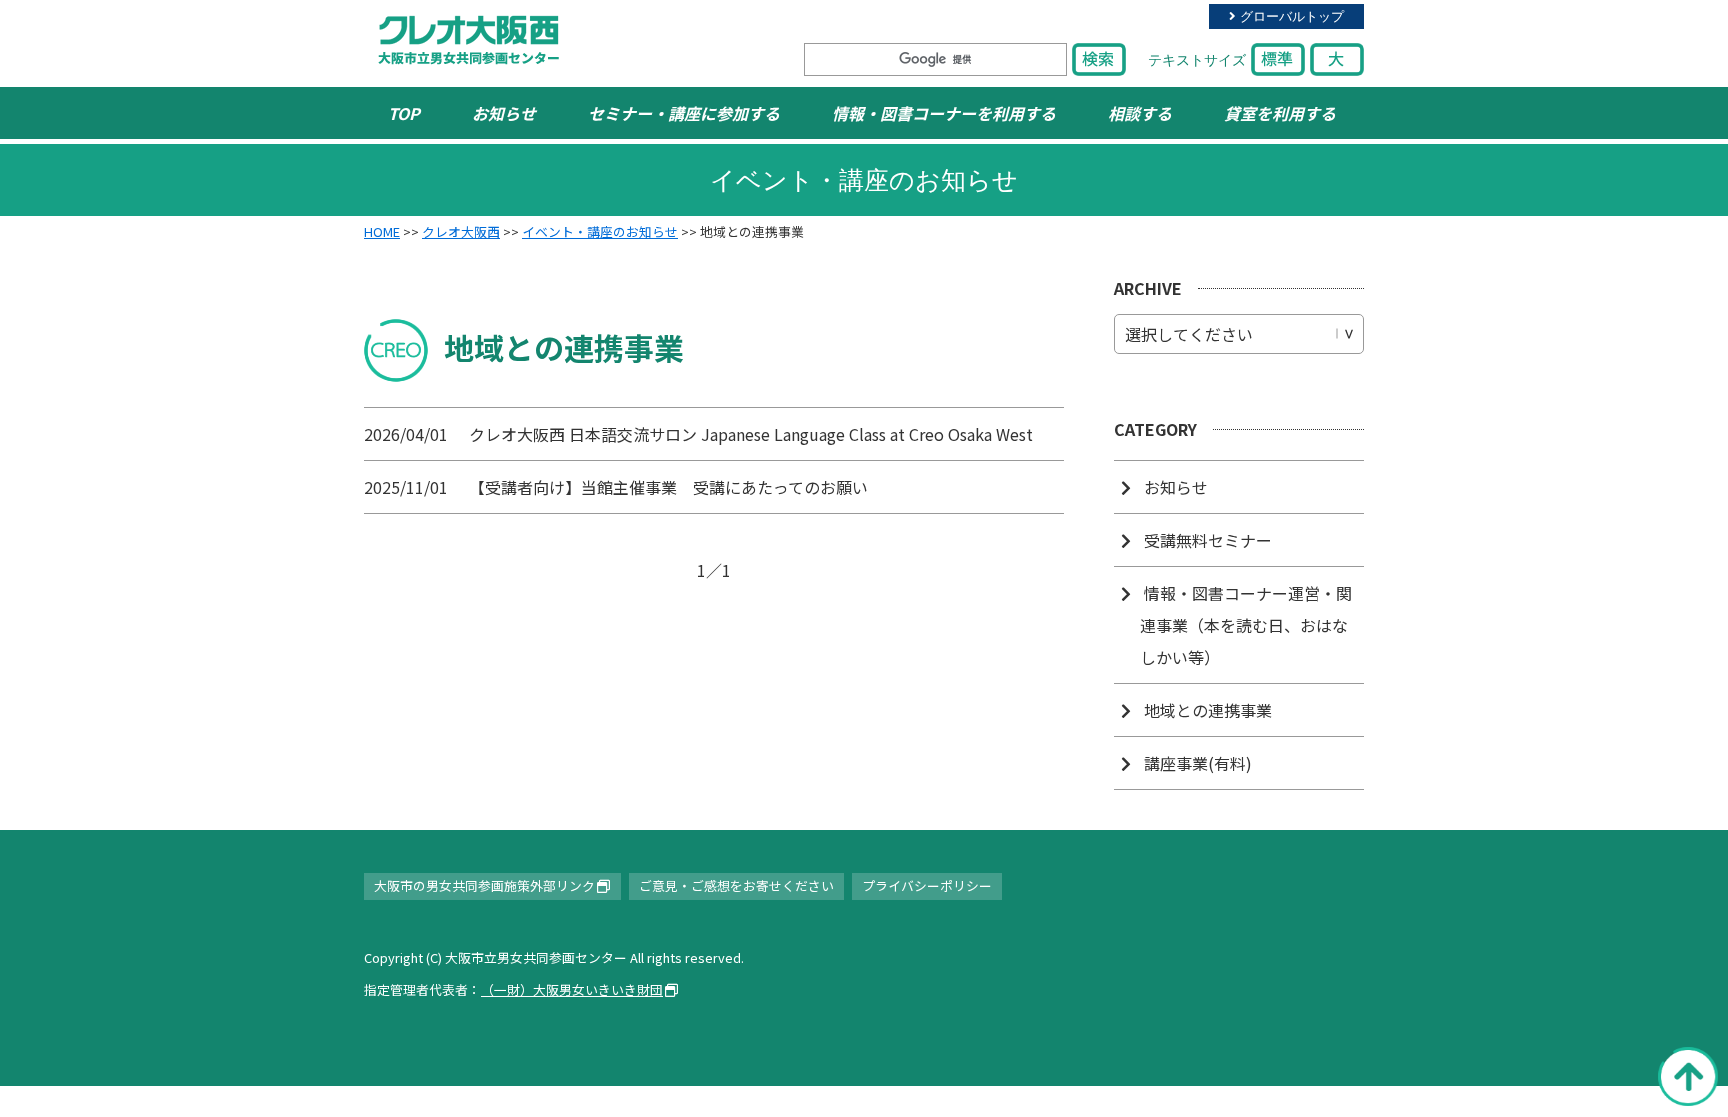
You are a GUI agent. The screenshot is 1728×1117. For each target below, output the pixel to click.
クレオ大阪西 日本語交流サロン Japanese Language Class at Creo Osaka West (751, 434)
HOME (382, 231)
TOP (404, 113)
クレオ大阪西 (461, 231)
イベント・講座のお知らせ (600, 231)
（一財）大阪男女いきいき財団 (572, 989)
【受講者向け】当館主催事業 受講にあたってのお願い (668, 487)
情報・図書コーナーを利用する (944, 113)
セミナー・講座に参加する (684, 113)
